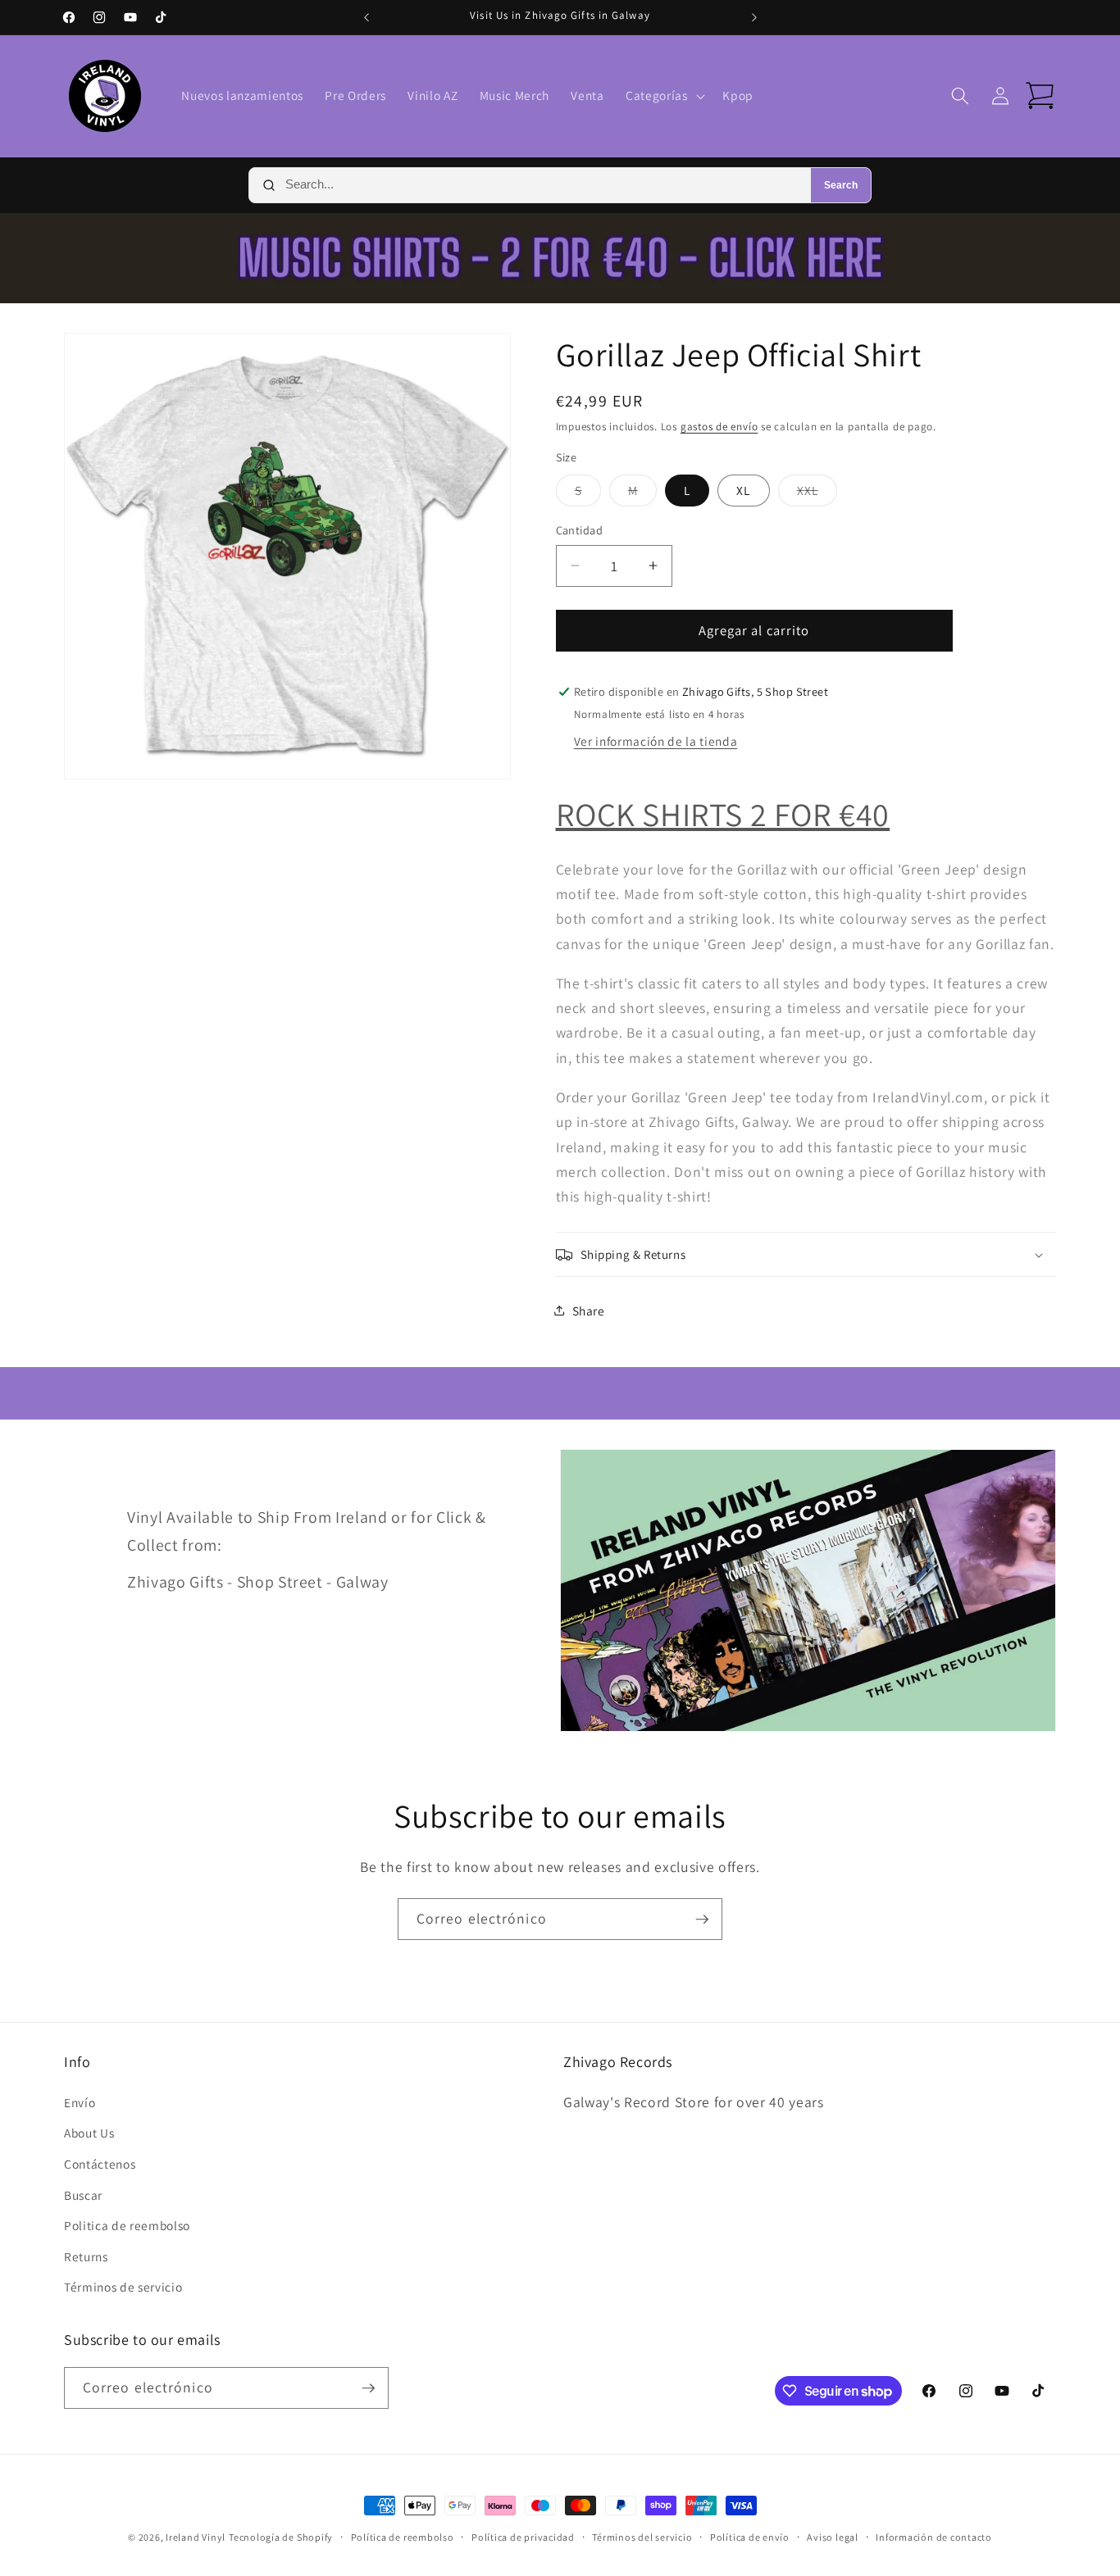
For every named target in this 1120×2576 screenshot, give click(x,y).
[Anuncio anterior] (367, 17)
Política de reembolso (403, 2537)
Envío (80, 2102)
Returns (86, 2256)
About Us (89, 2133)
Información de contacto (934, 2537)
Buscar (83, 2195)
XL (743, 490)
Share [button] (589, 1311)
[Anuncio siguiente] (754, 17)
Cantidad (580, 530)
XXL (817, 494)
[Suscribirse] (702, 1920)
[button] (663, 96)
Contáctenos (100, 2164)
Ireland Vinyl (196, 2537)
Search (841, 185)
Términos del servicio (642, 2537)
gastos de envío (719, 427)
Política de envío (750, 2537)
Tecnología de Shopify (281, 2537)
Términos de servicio (123, 2287)
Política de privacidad (523, 2537)
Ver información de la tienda (656, 741)
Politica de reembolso (127, 2225)
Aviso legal (832, 2537)
